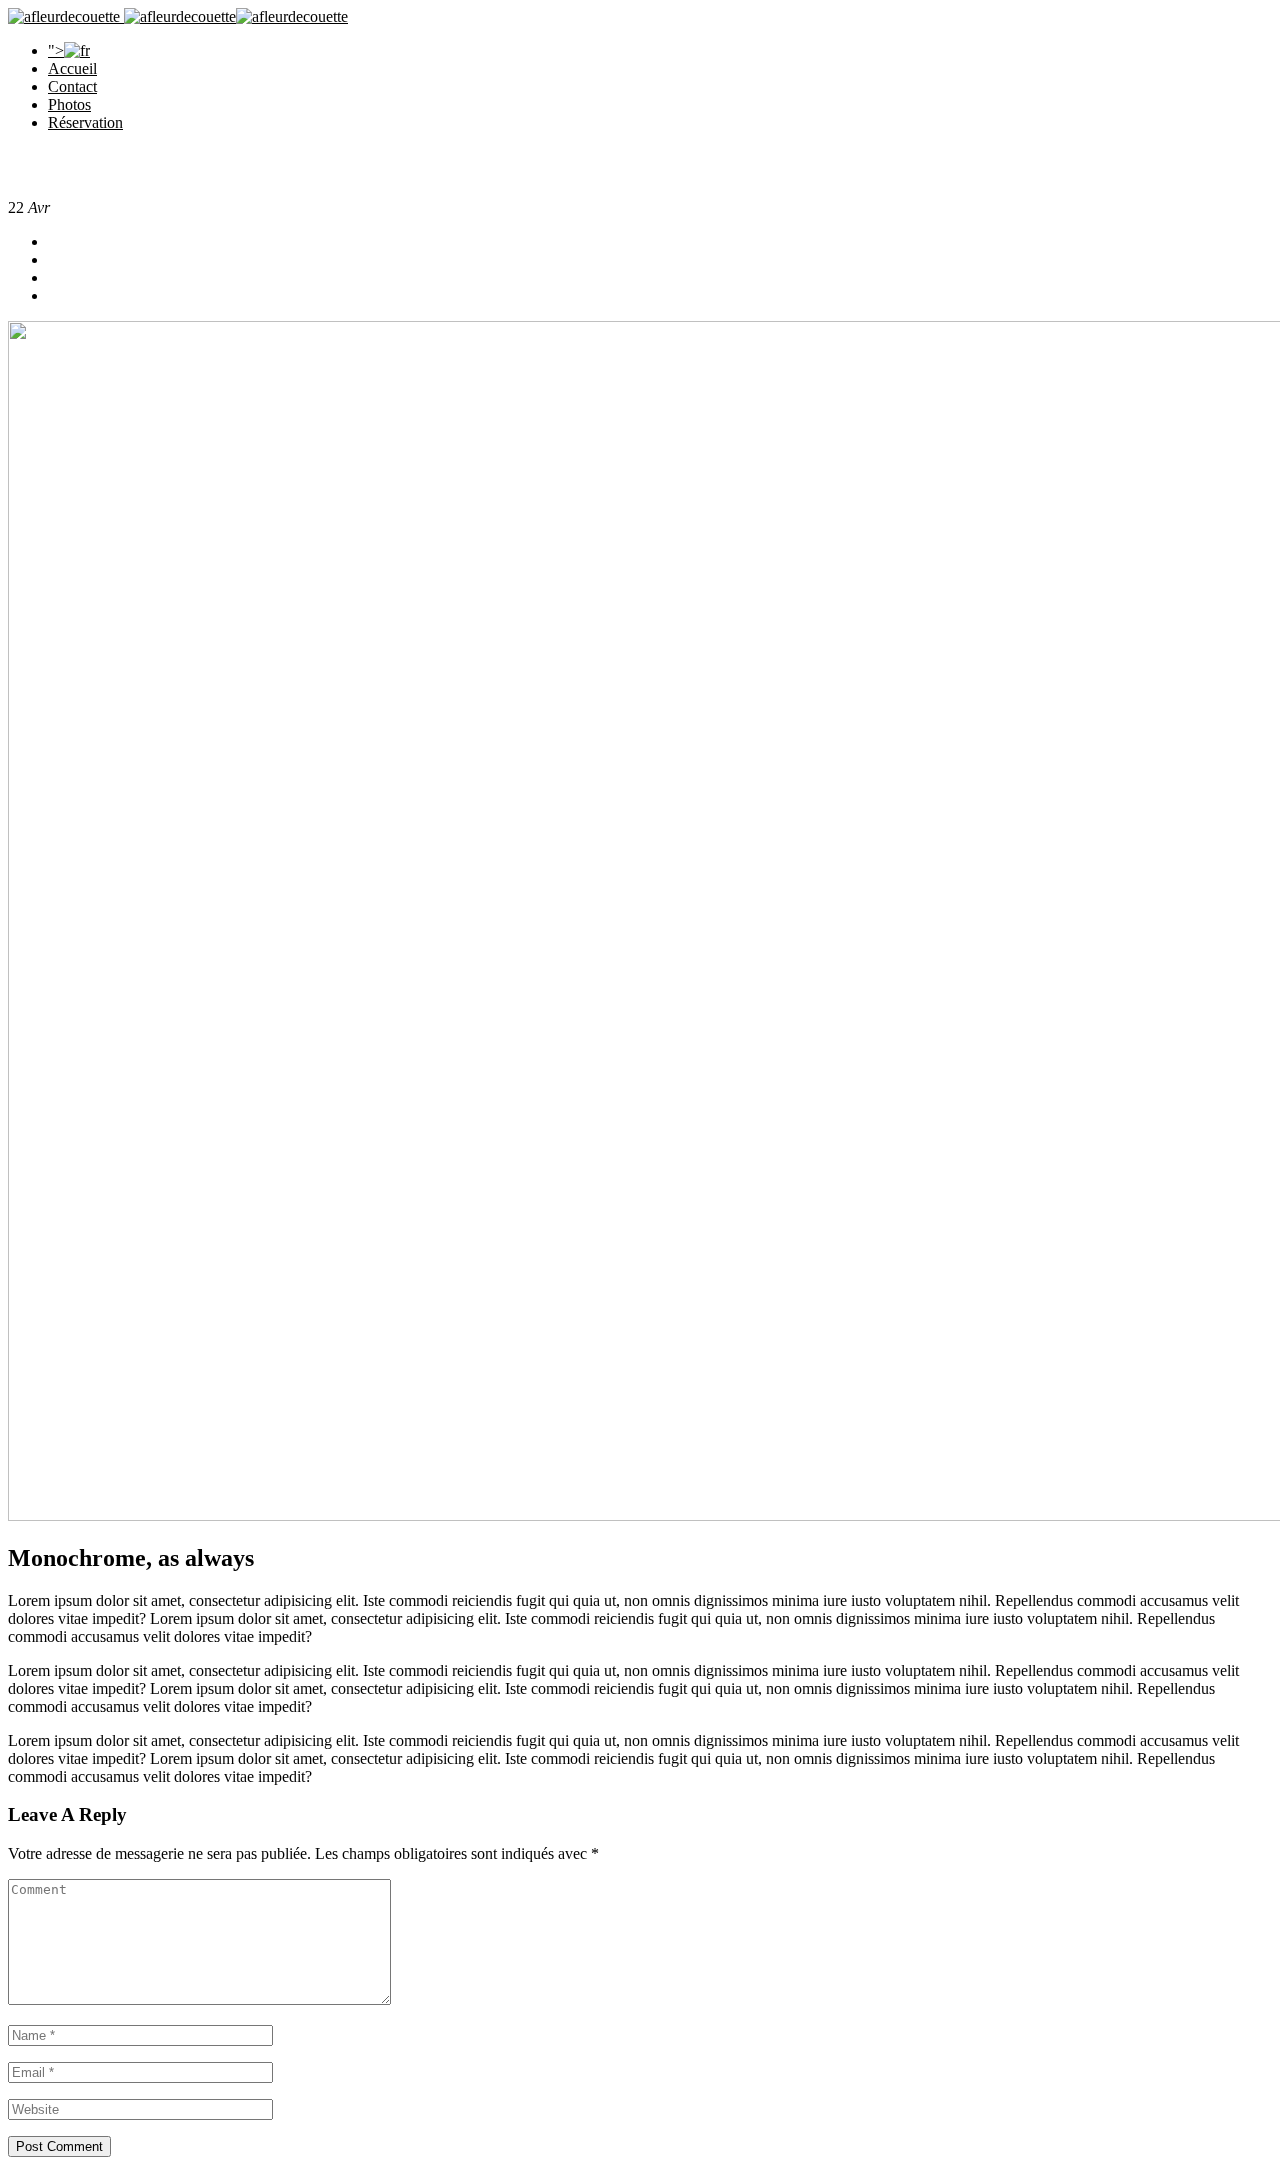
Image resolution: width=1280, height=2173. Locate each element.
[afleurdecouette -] (64, 16)
